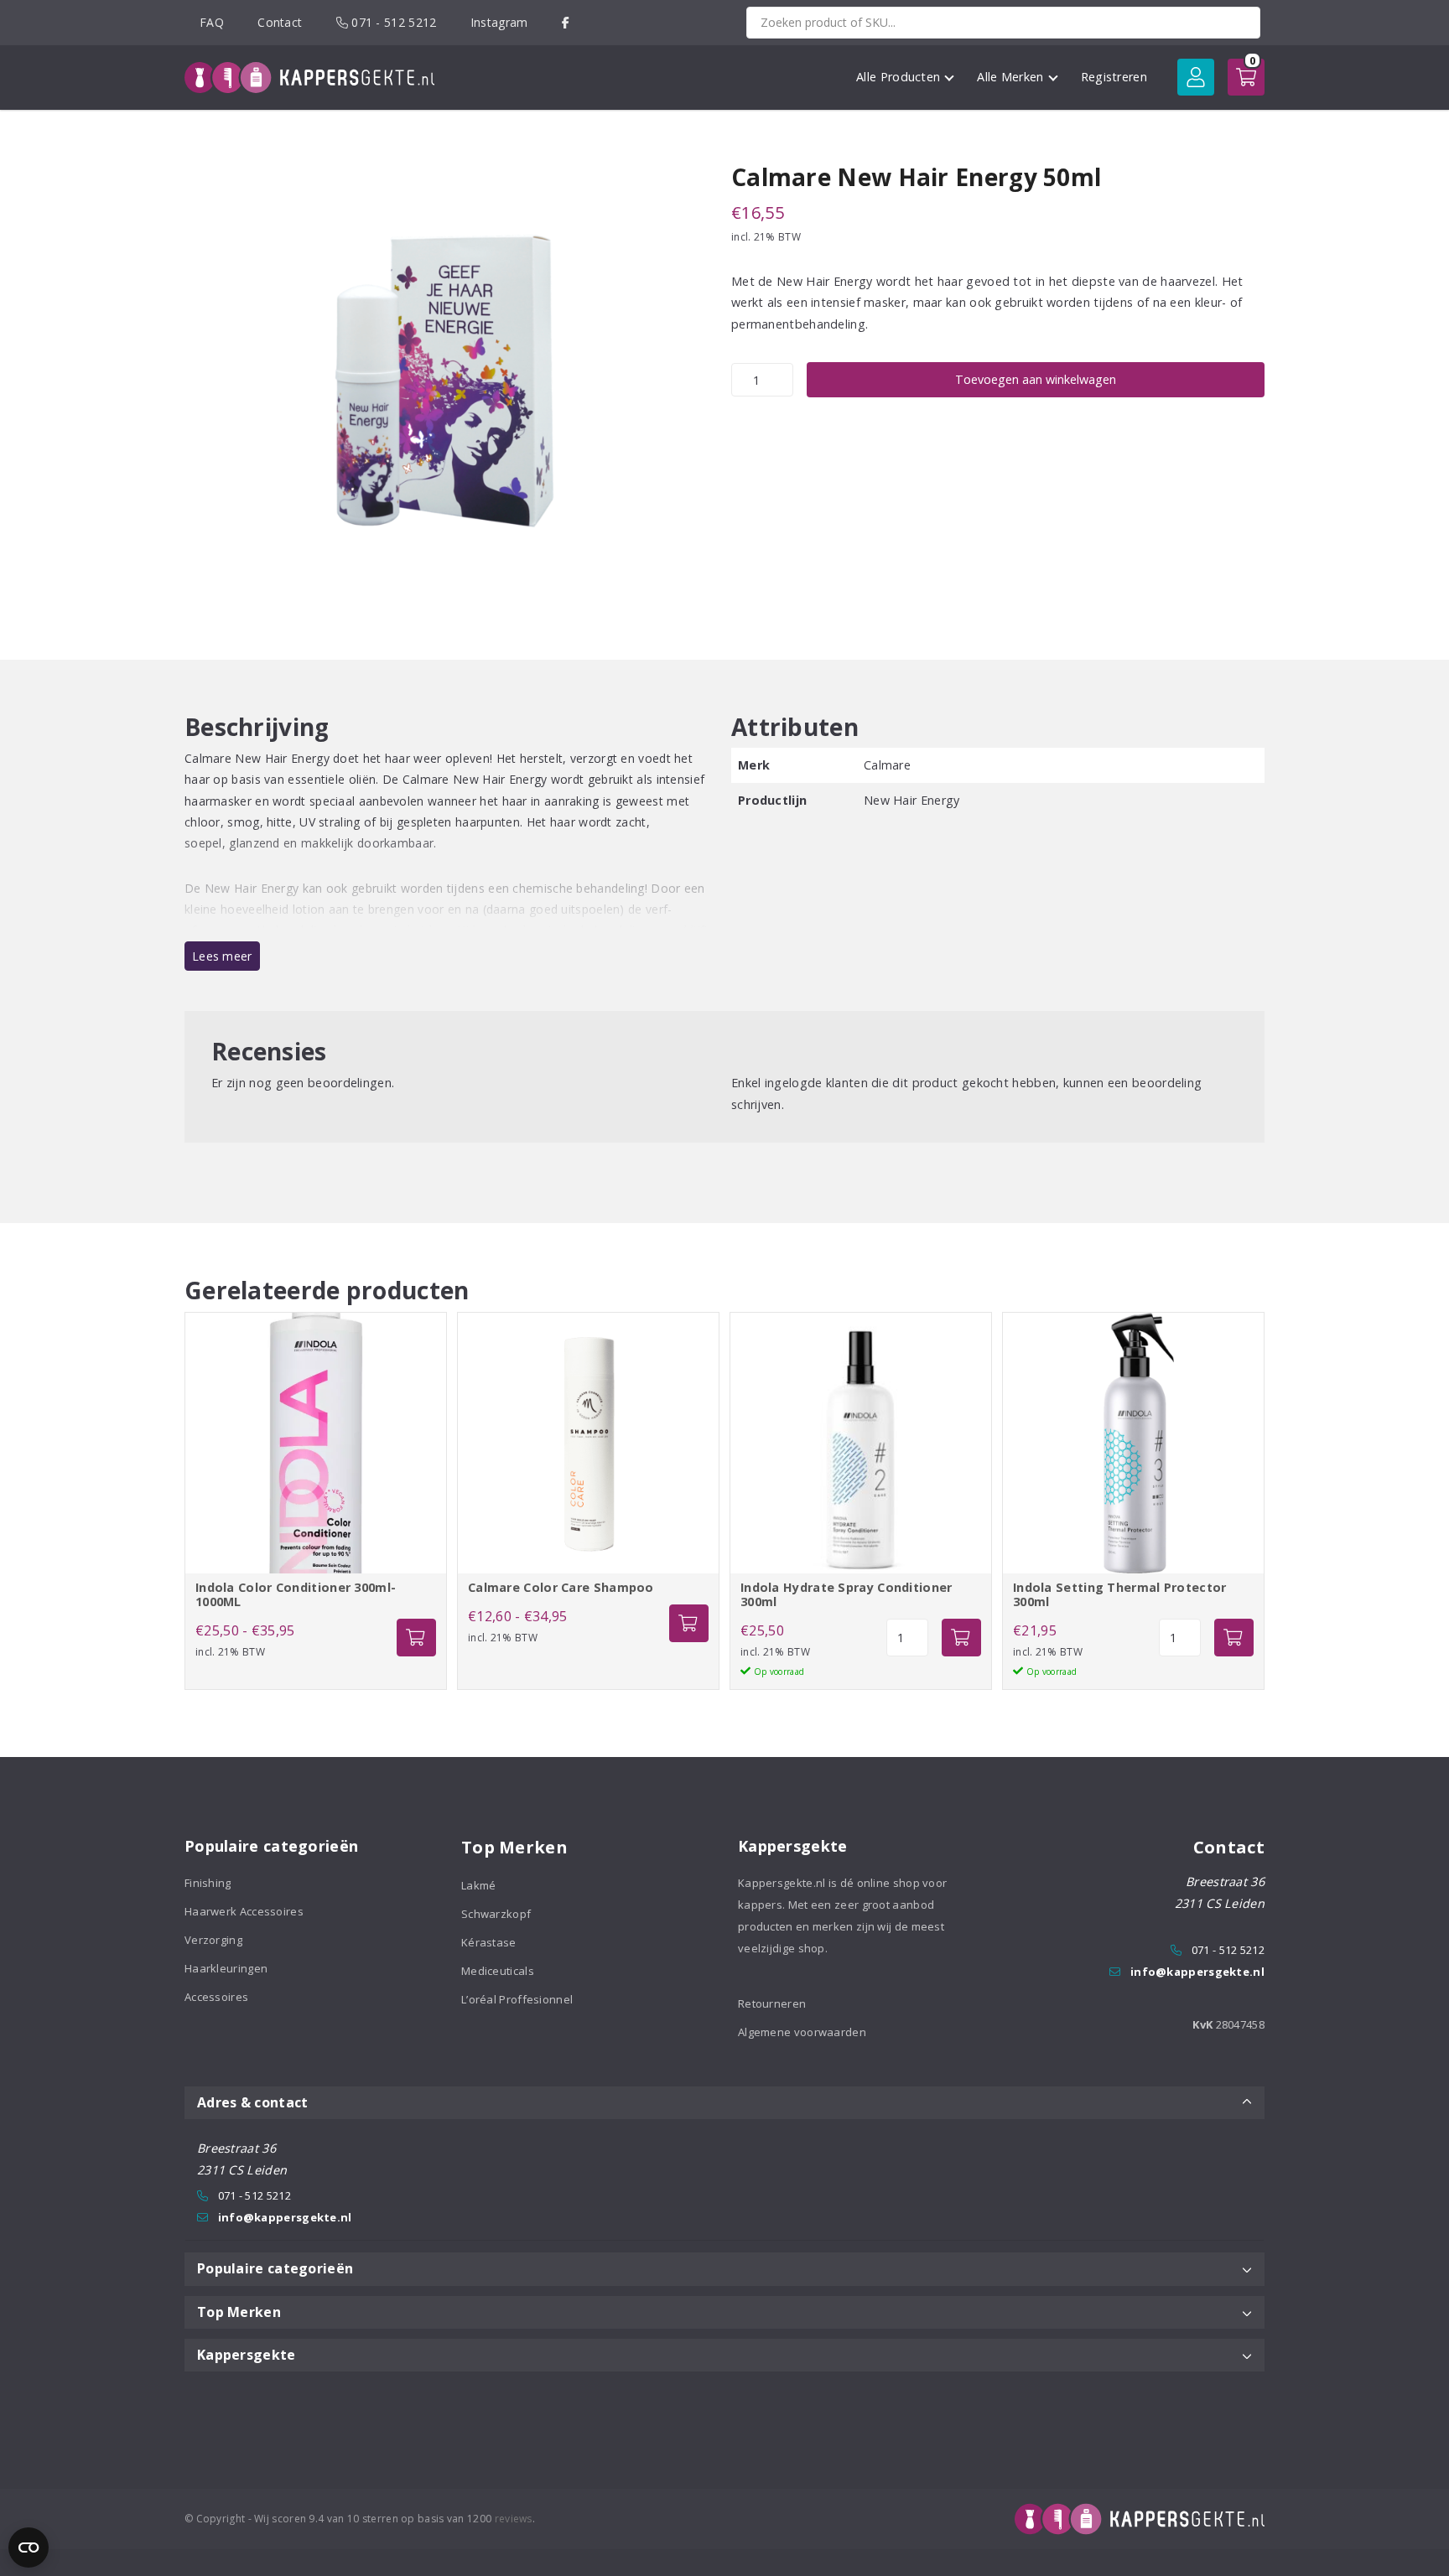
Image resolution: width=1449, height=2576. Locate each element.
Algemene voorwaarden (802, 2032)
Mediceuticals (498, 1971)
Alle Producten (898, 77)
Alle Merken (1010, 77)
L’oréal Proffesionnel (517, 1999)
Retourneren (772, 2003)
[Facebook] (566, 22)
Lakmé (479, 1885)
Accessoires (216, 1997)
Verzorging (213, 1940)
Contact (280, 22)
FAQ (212, 22)
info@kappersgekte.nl (1197, 1972)
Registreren (1114, 77)
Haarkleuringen (226, 1968)
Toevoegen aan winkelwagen (1036, 379)
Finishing (208, 1883)
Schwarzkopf (496, 1914)
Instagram (499, 22)
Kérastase (489, 1942)
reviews (514, 2519)
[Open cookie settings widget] (29, 2547)
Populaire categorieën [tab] (275, 2268)
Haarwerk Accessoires (244, 1911)
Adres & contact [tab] (253, 2102)
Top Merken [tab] (239, 2312)
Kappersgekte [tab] (247, 2355)
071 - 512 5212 (392, 22)
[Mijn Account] (1196, 77)
